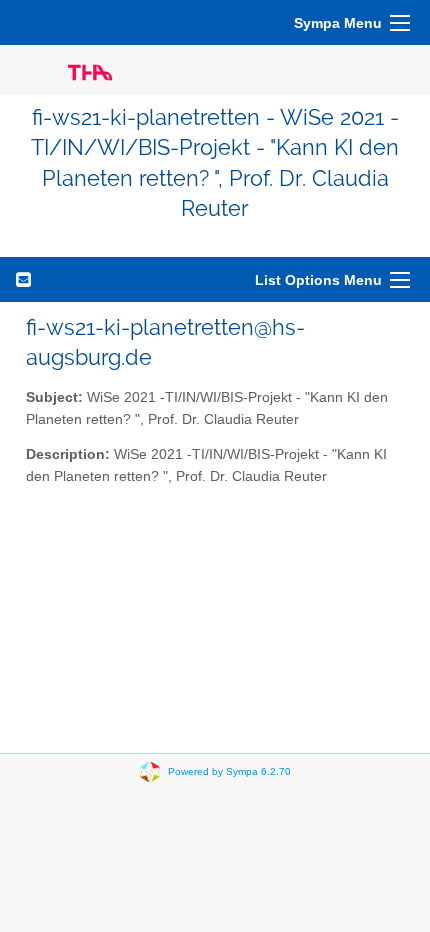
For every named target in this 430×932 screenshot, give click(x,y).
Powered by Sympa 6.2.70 (229, 770)
